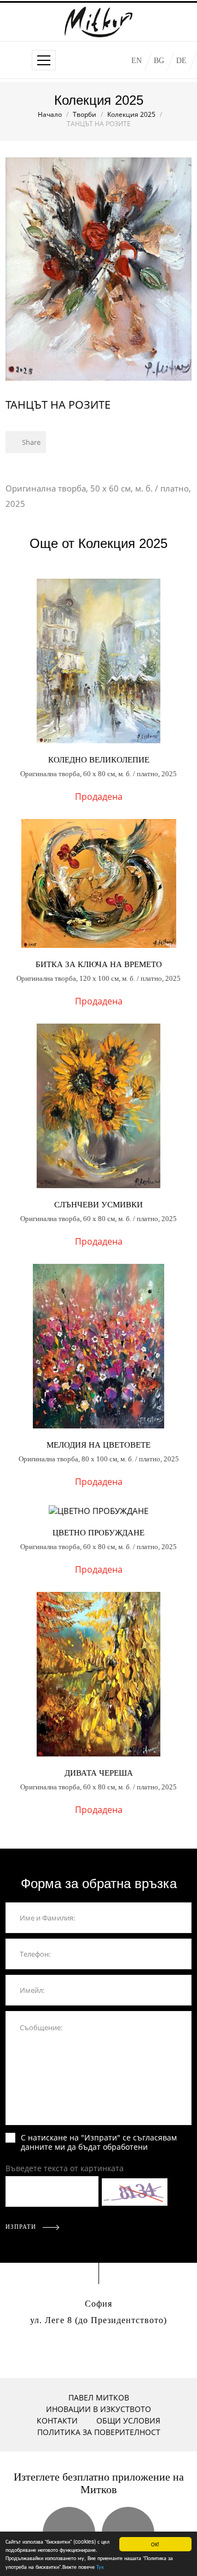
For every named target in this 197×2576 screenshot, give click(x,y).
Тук (100, 2566)
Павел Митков (99, 2397)
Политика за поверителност (99, 2432)
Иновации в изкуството (99, 2409)
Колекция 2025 (131, 114)
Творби (85, 114)
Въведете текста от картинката (65, 2168)
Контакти (57, 2420)
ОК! (155, 2544)
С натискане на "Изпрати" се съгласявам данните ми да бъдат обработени (99, 2142)
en (137, 61)
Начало (50, 114)
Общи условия (128, 2420)
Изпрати (22, 2227)
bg (159, 61)
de (181, 61)
